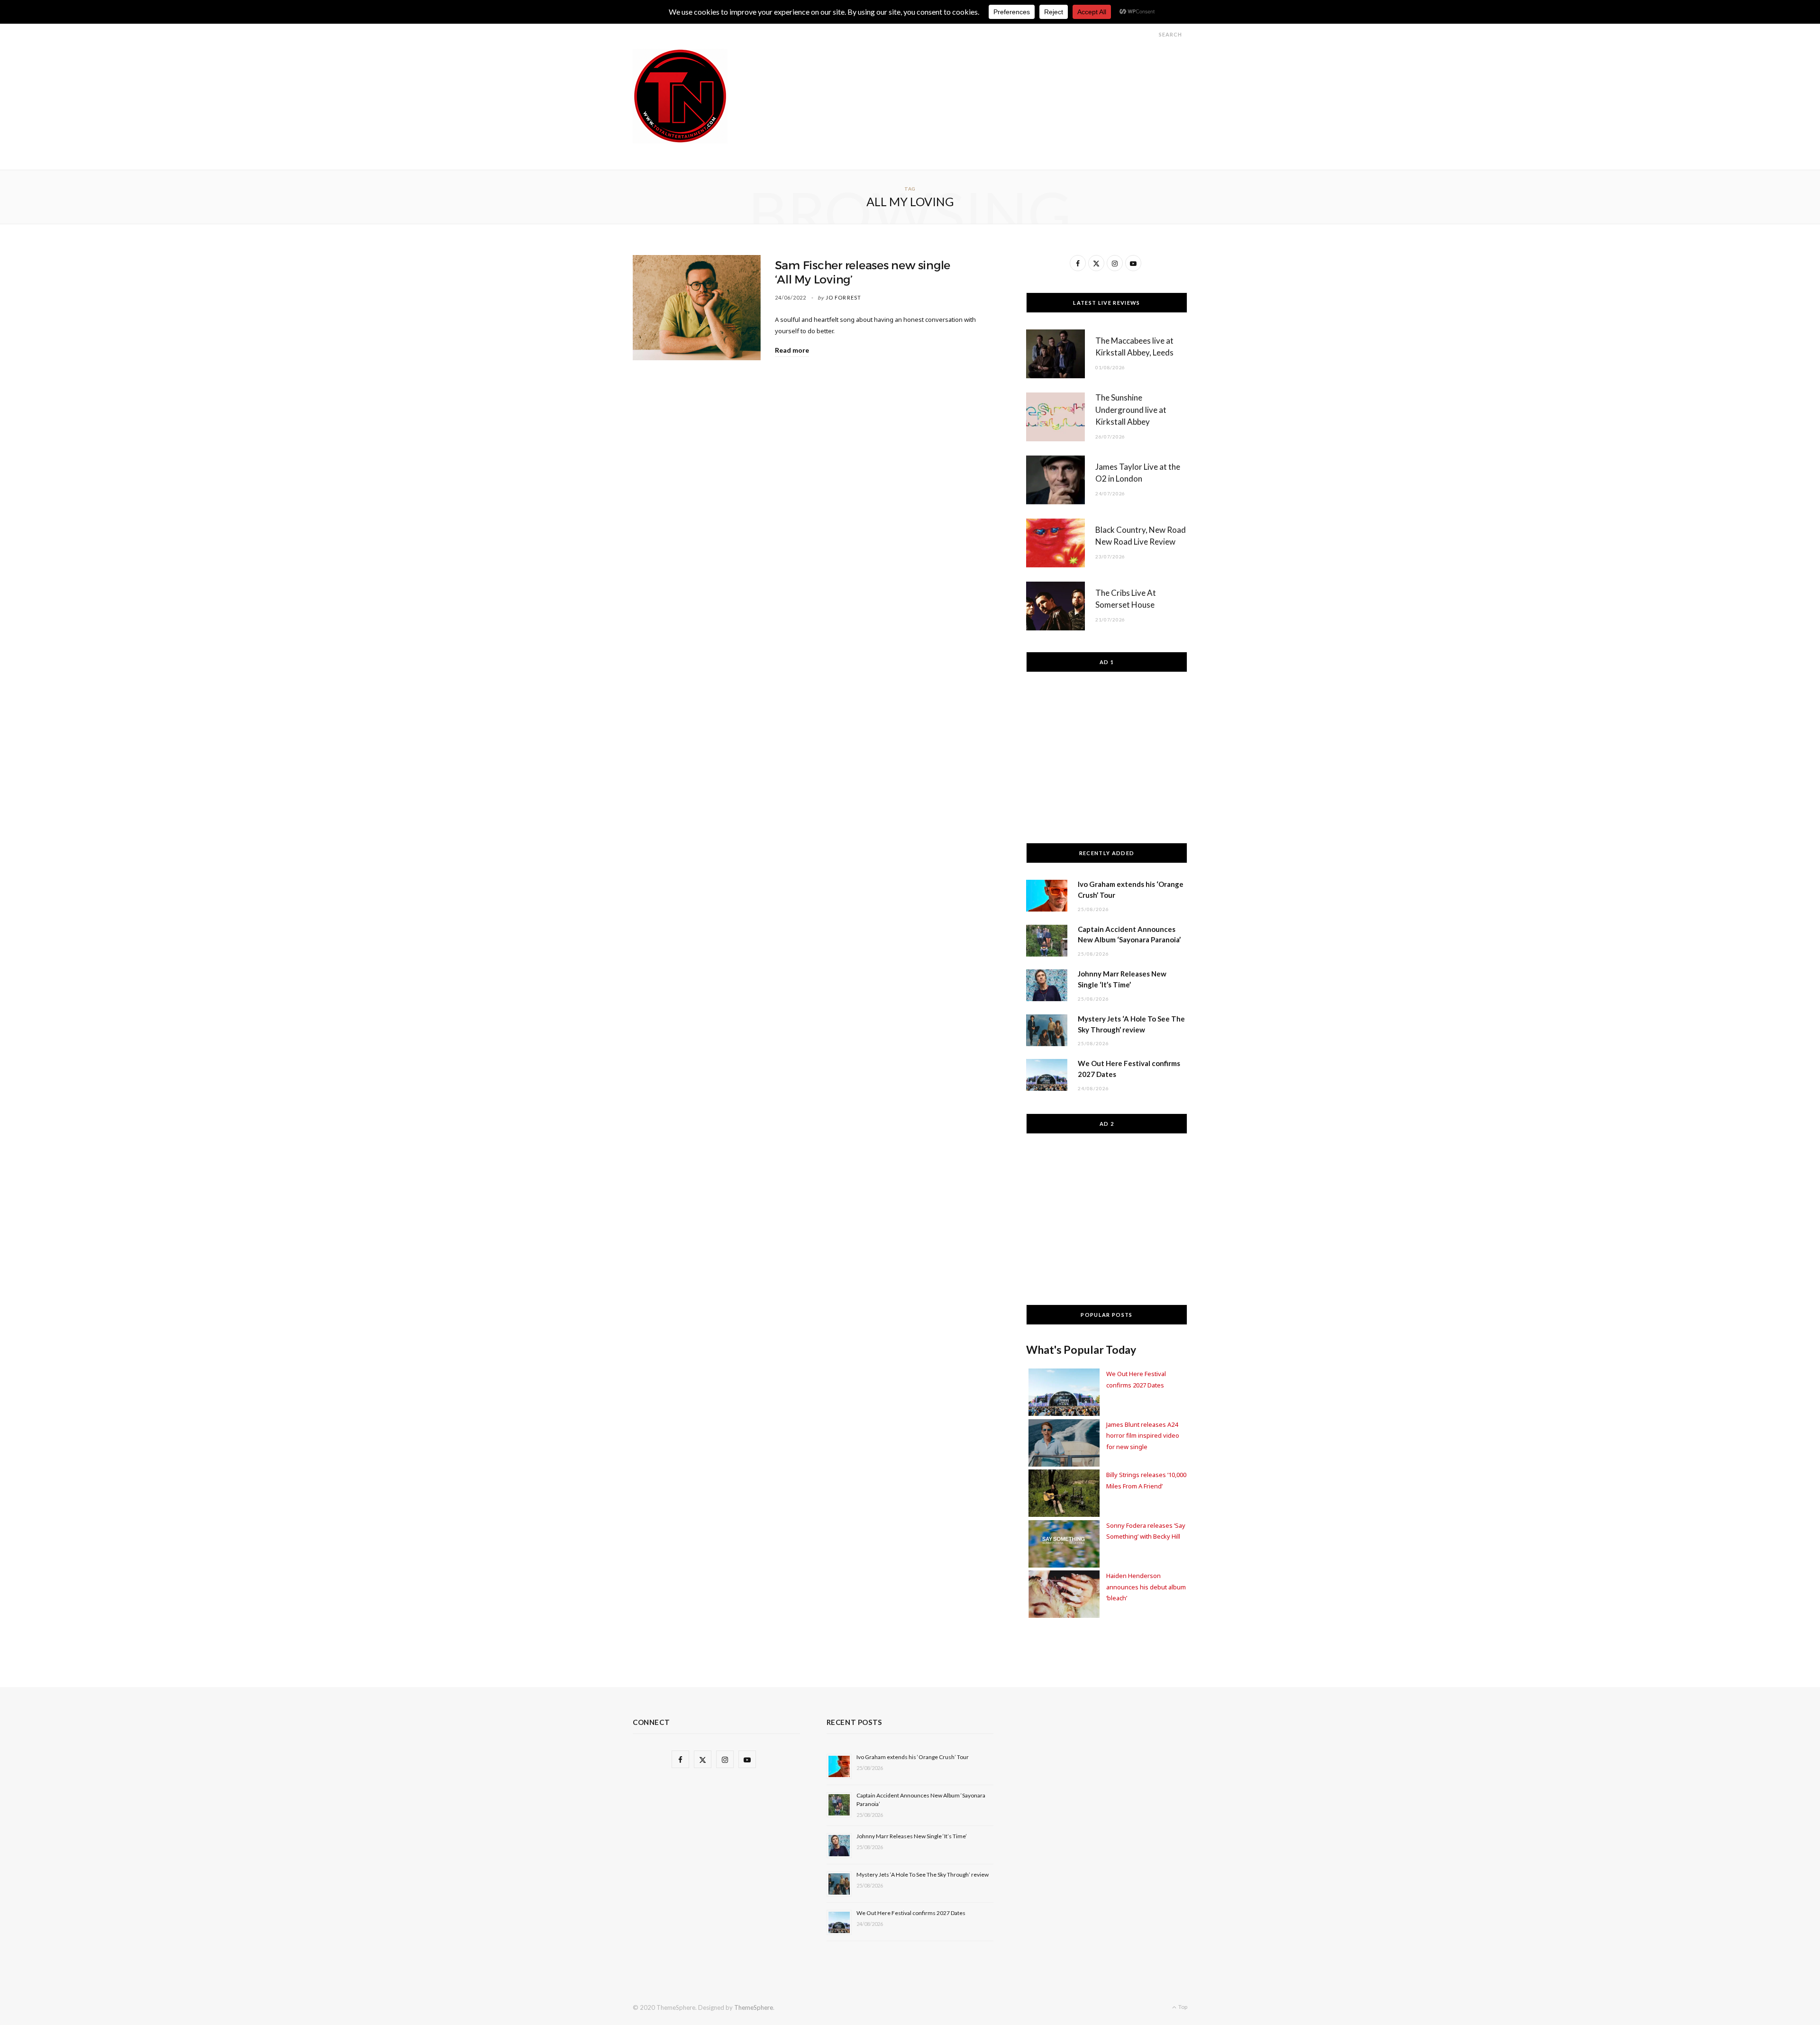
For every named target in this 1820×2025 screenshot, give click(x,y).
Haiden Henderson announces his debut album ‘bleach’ (1146, 1587)
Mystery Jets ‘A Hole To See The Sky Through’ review (923, 1874)
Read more (792, 350)
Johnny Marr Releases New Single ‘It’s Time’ (912, 1836)
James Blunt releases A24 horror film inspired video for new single (1143, 1436)
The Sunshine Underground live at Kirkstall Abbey (1131, 410)
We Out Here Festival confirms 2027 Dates (911, 1913)
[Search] (1150, 34)
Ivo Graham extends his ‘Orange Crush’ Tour (913, 1757)
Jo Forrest (843, 297)
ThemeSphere (754, 2007)
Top (1182, 2007)
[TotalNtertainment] (680, 96)
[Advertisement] (1015, 70)
